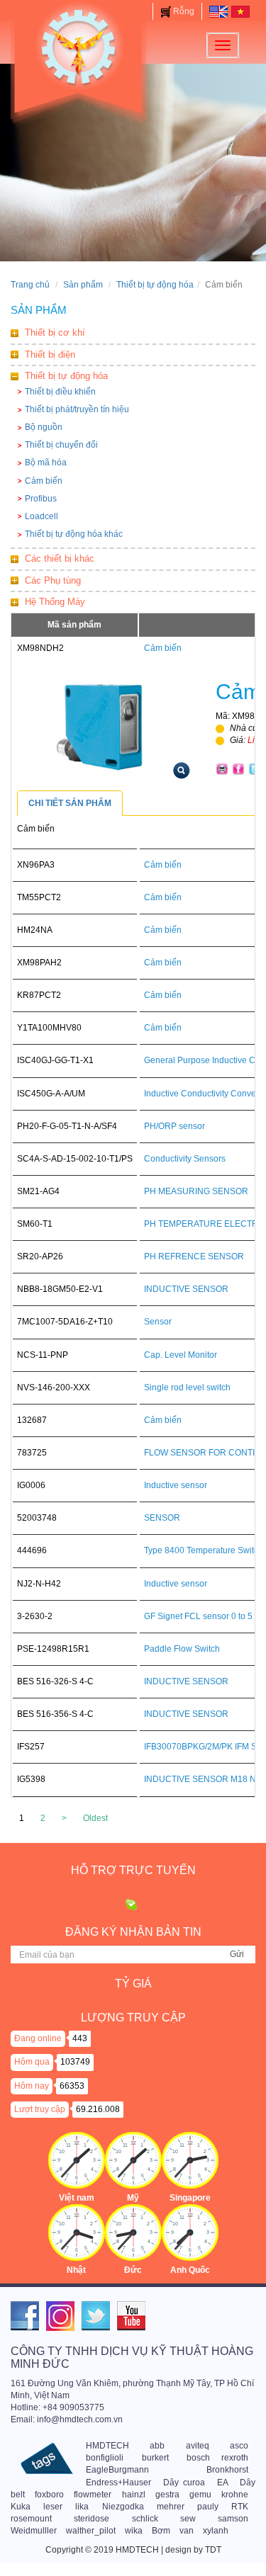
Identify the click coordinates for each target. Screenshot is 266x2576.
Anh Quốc (190, 2270)
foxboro (49, 2495)
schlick (145, 2519)
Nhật (76, 2270)
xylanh (216, 2531)
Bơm (161, 2531)
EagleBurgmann (117, 2470)
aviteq (198, 2446)
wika (134, 2531)
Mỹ (133, 2198)
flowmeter (93, 2495)
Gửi (237, 1954)
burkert (155, 2458)
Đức (133, 2270)
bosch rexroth (217, 2458)
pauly (208, 2507)
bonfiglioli (105, 2458)
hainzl (134, 2495)
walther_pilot (91, 2531)
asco (239, 2446)
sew (188, 2519)
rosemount (31, 2519)
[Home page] (218, 11)
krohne (235, 2495)
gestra (167, 2495)
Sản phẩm (83, 285)
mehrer (171, 2507)
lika (82, 2507)
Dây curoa (184, 2483)
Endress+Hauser (118, 2483)
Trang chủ (30, 285)
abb (157, 2446)
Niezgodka (123, 2507)
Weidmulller (34, 2531)
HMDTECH (107, 2446)
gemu (200, 2495)
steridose (92, 2519)
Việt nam (77, 2198)
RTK (240, 2507)
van (187, 2531)
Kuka (21, 2507)
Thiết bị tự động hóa (155, 285)
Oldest (95, 1818)
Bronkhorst (227, 2470)
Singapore (190, 2198)
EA (223, 2483)
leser (53, 2507)
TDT (213, 2550)
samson (233, 2519)
